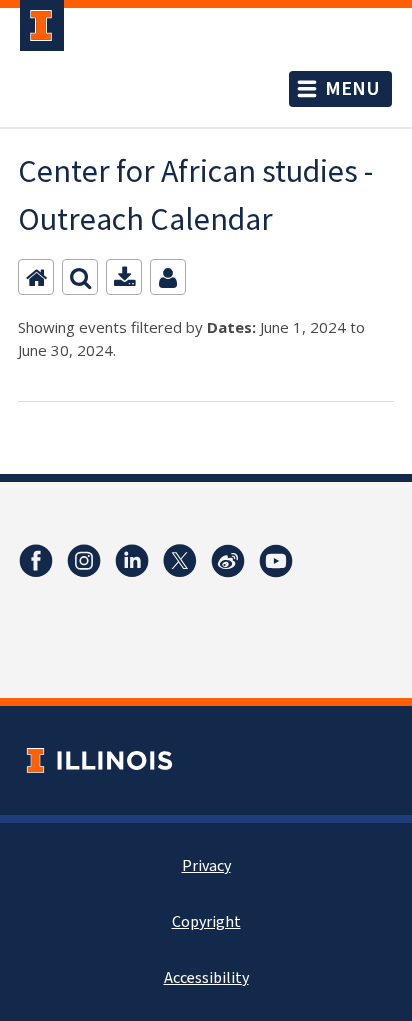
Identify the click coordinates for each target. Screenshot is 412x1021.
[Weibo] (228, 561)
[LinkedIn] (132, 561)
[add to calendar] (124, 277)
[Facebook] (36, 561)
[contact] (168, 277)
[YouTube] (276, 561)
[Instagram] (84, 561)
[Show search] (80, 277)
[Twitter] (180, 561)
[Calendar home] (36, 277)
